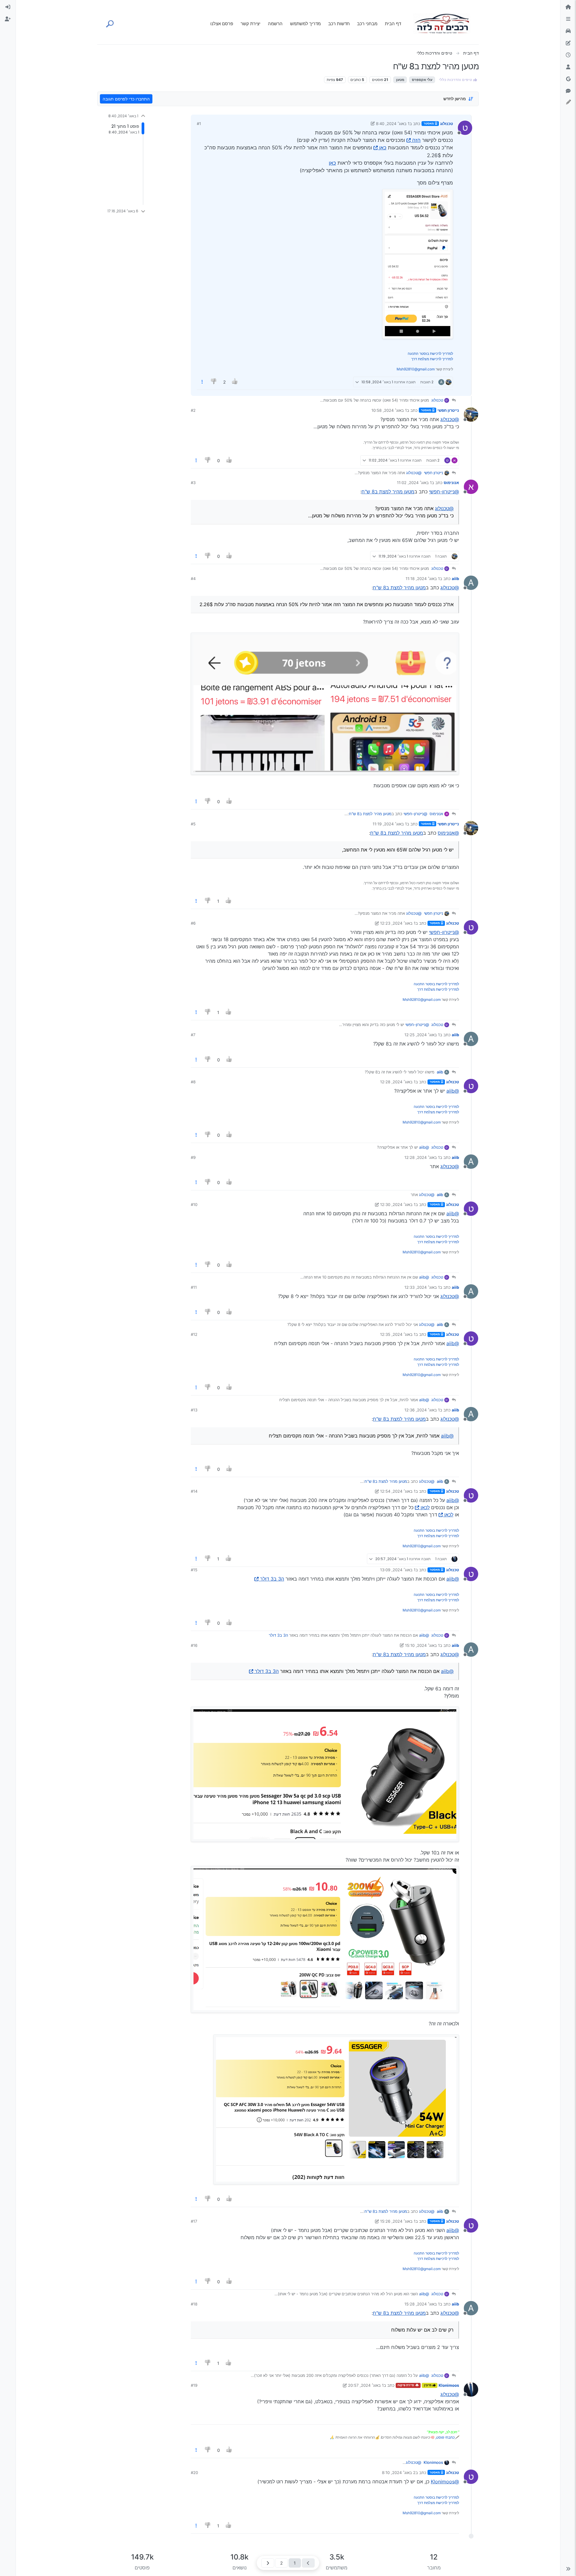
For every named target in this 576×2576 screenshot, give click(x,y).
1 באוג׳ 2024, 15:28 (422, 2304)
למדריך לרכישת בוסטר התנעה (430, 353)
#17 (194, 2221)
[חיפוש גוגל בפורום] (568, 79)
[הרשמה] (8, 19)
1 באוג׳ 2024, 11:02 (414, 483)
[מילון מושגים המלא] (568, 31)
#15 (194, 1570)
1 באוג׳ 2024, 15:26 (398, 2221)
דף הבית (393, 24)
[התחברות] (8, 7)
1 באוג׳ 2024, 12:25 (422, 1035)
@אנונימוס (448, 833)
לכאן (425, 1507)
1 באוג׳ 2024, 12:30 (398, 1204)
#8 (193, 1082)
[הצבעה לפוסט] (235, 382)
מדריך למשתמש (305, 24)
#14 (194, 1491)
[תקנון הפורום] (568, 19)
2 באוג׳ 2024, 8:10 (399, 2473)
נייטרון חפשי (448, 410)
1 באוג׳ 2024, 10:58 (389, 410)
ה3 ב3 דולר (272, 1579)
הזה (416, 140)
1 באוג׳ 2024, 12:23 (398, 923)
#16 (194, 1645)
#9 (193, 1157)
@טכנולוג (450, 419)
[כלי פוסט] (202, 382)
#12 (194, 1334)
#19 (194, 2385)
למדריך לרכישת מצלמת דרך (432, 359)
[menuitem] (8, 7)
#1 (199, 124)
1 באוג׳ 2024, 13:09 (398, 1570)
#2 (193, 410)
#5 (193, 824)
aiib (455, 579)
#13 (194, 1410)
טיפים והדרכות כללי (456, 80)
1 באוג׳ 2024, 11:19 (390, 824)
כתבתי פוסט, (445, 2437)
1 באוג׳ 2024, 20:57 (366, 2385)
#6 (193, 923)
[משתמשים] (568, 67)
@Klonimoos (445, 2482)
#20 (194, 2473)
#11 (194, 1287)
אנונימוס (451, 483)
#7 (193, 1035)
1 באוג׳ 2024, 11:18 (423, 579)
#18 (194, 2304)
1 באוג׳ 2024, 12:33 (422, 1287)
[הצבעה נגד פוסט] (214, 382)
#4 (193, 579)
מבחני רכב (367, 24)
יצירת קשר (250, 24)
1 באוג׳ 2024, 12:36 (422, 1410)
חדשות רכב (339, 24)
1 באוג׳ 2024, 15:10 (422, 1645)
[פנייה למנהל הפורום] (568, 91)
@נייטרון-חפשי (444, 492)
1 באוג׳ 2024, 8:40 (393, 124)
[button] (568, 2569)
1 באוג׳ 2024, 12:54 (398, 1491)
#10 (194, 1204)
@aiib (453, 1091)
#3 (193, 483)
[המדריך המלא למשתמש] (568, 43)
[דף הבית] (568, 7)
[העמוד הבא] (268, 2563)
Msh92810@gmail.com (416, 369)
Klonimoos (449, 2385)
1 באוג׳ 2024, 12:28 (398, 1082)
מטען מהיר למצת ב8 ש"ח (388, 492)
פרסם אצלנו (222, 24)
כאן (383, 148)
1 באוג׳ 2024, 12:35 (398, 1334)
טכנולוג (447, 124)
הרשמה (275, 24)
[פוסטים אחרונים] (568, 55)
